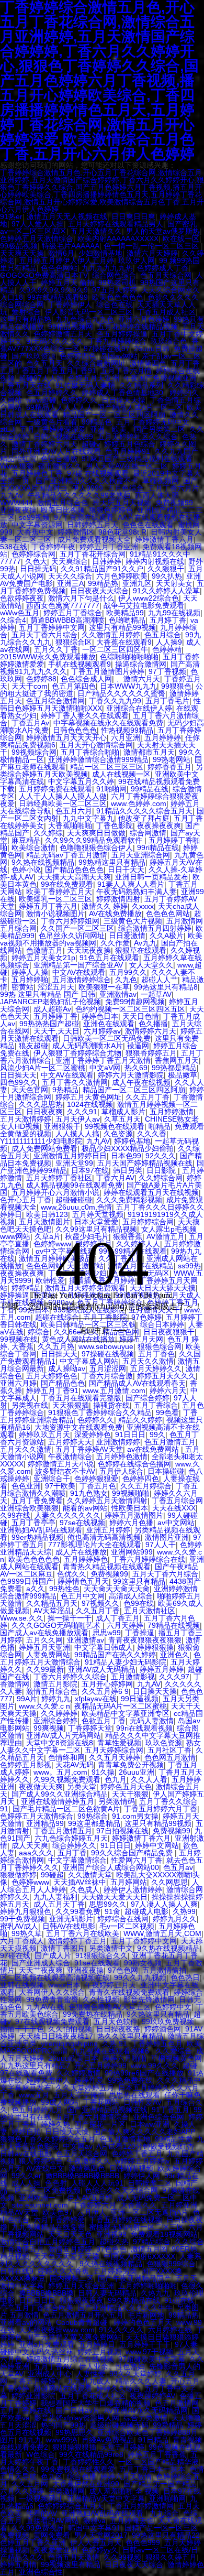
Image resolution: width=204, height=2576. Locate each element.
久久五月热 (56, 1346)
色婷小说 (26, 869)
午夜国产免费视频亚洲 (160, 378)
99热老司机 (117, 282)
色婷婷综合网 (33, 554)
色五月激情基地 (125, 2139)
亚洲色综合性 (41, 2572)
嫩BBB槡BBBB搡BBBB (82, 2176)
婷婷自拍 (26, 2132)
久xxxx (143, 906)
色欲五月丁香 (104, 1721)
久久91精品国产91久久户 (102, 569)
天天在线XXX (174, 1508)
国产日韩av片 (78, 2410)
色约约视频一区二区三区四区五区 (130, 1009)
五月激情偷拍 (164, 1970)
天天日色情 (141, 1016)
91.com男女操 (135, 1816)
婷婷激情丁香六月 (164, 539)
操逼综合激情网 (141, 664)
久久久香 (152, 1134)
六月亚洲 (126, 737)
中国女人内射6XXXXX (139, 2256)
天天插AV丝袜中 (80, 1882)
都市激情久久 (60, 466)
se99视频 (34, 517)
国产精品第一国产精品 (160, 2484)
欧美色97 (58, 2212)
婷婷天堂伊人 (48, 2080)
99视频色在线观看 (115, 1126)
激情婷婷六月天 (151, 1031)
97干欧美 (60, 1486)
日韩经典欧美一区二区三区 (63, 803)
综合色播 (82, 2476)
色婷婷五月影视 (26, 1765)
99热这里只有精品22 (166, 2535)
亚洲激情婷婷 (118, 1442)
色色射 (56, 2183)
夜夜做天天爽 (41, 1787)
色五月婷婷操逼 (122, 334)
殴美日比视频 (63, 510)
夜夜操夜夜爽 (159, 825)
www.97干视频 (149, 2352)
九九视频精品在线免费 (48, 2227)
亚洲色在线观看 (109, 1024)
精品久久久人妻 (141, 2381)
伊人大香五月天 (96, 2542)
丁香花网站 (101, 2102)
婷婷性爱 (89, 2080)
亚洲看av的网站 (26, 2322)
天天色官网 (30, 1090)
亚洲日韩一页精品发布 (152, 877)
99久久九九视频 (140, 1977)
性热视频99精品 (127, 730)
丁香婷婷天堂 (90, 1728)
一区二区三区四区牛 (115, 649)
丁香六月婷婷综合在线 (149, 1559)
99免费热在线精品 (93, 2014)
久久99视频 (122, 2557)
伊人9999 (87, 488)
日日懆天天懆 (67, 2132)
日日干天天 (126, 869)
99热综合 (93, 1816)
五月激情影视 (133, 1677)
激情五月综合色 (63, 503)
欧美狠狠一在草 (104, 987)
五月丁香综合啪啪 (90, 752)
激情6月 (61, 253)
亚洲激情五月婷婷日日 (70, 1156)
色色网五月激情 (170, 1757)
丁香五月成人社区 (166, 312)
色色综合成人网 (86, 679)
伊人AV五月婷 (90, 2198)
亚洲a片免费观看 (47, 2344)
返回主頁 (94, 1330)
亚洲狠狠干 (62, 1126)
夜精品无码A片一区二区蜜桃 (121, 1706)
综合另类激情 (145, 2418)
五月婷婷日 (97, 2344)
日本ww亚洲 (150, 2124)
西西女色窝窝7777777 (63, 605)
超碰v (91, 444)
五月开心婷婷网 (107, 1684)
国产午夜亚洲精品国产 (134, 2278)
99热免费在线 (130, 2080)
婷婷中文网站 (157, 1845)
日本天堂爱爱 (96, 1222)
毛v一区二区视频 (127, 1926)
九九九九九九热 (107, 268)
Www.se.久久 (22, 1618)
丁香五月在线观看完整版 (81, 1398)
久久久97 (174, 1677)
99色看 (167, 1412)
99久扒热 (167, 576)
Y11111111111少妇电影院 (41, 1141)
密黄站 (22, 987)
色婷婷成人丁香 (163, 268)
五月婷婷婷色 (86, 1559)
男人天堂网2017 (101, 2535)
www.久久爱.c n (44, 1706)
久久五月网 (30, 2484)
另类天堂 (82, 1787)
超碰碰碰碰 (74, 1200)
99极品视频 (19, 246)
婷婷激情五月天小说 (61, 1464)
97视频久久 (100, 1603)
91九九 (30, 2440)
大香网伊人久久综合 (52, 1992)
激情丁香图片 (63, 1948)
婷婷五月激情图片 (134, 1515)
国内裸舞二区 (72, 2278)
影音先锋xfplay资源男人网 (77, 2418)
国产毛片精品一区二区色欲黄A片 (66, 1809)
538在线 (14, 547)
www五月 (34, 2095)
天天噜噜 (186, 2418)
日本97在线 (90, 1170)
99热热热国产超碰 (49, 1024)
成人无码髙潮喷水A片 (88, 1046)
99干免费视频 (22, 1919)
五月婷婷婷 (163, 737)
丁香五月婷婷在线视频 (126, 2220)
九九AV (98, 1141)
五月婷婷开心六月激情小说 (55, 1192)
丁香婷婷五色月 (157, 2044)
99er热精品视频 (37, 1537)
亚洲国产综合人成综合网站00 (111, 1867)
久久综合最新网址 (96, 363)
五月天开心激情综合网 (96, 745)
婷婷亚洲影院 (33, 2396)
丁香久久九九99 (115, 701)
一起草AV (156, 994)
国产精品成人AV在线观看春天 (137, 1383)
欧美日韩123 (47, 1214)
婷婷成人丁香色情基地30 (123, 393)
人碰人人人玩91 (97, 2183)
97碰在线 (15, 1955)
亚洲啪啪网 (167, 2498)
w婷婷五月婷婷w (142, 2161)
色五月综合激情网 (55, 701)
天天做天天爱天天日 (115, 1897)
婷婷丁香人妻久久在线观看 (85, 715)
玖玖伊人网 (137, 260)
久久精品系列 (141, 385)
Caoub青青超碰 (83, 2322)
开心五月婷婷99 (100, 2066)
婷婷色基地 (132, 1141)
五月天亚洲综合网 (141, 855)
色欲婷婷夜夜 (22, 598)
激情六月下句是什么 (81, 598)
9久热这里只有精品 (158, 2014)
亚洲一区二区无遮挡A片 (149, 2212)
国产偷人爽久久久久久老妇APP (144, 2132)
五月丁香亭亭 (33, 1523)
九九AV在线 (45, 2007)
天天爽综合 (70, 561)
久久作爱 (115, 943)
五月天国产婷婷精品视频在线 (145, 1163)
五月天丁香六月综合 (44, 635)
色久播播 (153, 1024)
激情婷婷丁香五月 (77, 1941)
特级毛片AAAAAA (71, 246)
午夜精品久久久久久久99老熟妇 (79, 495)
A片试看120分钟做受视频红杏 (145, 2146)
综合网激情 (148, 833)
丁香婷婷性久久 (88, 2462)
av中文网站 (176, 1523)
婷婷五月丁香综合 (73, 613)
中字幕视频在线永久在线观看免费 (108, 723)
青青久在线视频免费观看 (129, 1992)
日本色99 (126, 1156)
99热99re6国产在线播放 (144, 2073)
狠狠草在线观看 (141, 950)
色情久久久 (18, 2469)
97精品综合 (152, 2242)
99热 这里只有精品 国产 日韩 (48, 994)
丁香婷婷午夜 (53, 547)
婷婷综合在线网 (123, 1919)
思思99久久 (108, 1904)
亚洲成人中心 (50, 2374)
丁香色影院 (115, 825)
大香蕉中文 (35, 532)
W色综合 (41, 2454)
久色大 (36, 561)
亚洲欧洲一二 (41, 2198)
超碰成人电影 (146, 1911)
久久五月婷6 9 (105, 1691)
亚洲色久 (175, 1655)
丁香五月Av (30, 723)
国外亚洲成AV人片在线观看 (56, 451)
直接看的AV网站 (53, 2520)
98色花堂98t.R (122, 532)
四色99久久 (19, 1082)
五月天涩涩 (18, 2425)
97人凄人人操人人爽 (164, 1904)
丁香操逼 (140, 1633)
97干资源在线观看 (84, 517)
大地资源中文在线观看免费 (78, 1427)
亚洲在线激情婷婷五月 (58, 1801)
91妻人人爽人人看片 (131, 884)
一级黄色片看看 (52, 422)
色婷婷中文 (173, 2007)
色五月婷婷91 (128, 451)
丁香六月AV (115, 1178)
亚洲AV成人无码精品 (102, 1669)
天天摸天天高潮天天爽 (74, 877)
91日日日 (130, 1434)
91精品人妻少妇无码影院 (126, 1662)
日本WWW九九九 (128, 686)
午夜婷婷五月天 (110, 1985)
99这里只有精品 (139, 1581)
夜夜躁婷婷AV (152, 2396)
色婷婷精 (167, 649)
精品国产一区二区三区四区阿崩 (114, 415)
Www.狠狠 (17, 466)
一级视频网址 (41, 2498)
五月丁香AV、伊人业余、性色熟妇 (89, 2366)
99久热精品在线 (134, 2300)
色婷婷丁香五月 (137, 2154)
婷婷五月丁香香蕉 (157, 2454)
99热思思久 (74, 2432)
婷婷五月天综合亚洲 (81, 2286)
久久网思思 (169, 1882)
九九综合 (164, 2513)
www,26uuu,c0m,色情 (76, 1207)
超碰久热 (114, 2242)
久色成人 (85, 1889)
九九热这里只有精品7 (35, 2066)
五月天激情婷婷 (26, 1119)
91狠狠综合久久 (101, 1955)
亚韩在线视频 (22, 1985)
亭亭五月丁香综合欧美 (37, 2308)
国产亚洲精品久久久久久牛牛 (125, 2308)
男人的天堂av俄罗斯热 (163, 231)
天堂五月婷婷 (122, 2447)
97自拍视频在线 (122, 1831)
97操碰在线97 (107, 349)
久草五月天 (122, 1119)
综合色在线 (115, 305)
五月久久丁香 (56, 649)
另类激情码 (117, 1801)
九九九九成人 (89, 2381)
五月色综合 (126, 488)
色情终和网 (66, 1757)
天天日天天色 (70, 2234)
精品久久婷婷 (140, 1420)
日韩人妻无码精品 (107, 2293)
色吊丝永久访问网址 (72, 936)
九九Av (12, 495)
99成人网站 (60, 2102)
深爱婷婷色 (93, 1434)
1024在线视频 (90, 1104)
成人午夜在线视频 (141, 1082)
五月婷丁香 (168, 620)
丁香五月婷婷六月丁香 (161, 1809)
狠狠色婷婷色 (111, 510)
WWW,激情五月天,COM (162, 1933)
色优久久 (72, 1574)
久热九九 (155, 2293)
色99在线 (139, 1603)
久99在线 (15, 1515)
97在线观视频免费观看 (52, 2021)
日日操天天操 (123, 400)
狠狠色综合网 (160, 1346)
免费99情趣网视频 (135, 1002)
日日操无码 (38, 569)
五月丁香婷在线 (26, 2410)
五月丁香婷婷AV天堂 (89, 1449)
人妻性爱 (90, 2374)
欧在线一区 (181, 238)
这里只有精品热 (26, 319)
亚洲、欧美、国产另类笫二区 (138, 429)
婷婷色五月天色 (126, 1787)
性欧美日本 (130, 1508)
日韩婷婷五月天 (93, 525)
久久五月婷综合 (146, 1486)
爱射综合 (26, 312)
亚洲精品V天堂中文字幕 (106, 2498)
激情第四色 (148, 363)
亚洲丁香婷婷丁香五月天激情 (103, 1060)
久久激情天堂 (90, 1875)
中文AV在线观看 (79, 972)
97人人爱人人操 (38, 224)
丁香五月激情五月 (63, 1831)
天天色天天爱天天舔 (66, 2256)
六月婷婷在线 (170, 2330)
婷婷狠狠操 (155, 1647)
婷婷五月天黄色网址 (88, 1097)
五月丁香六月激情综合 (92, 2117)
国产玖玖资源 (33, 356)
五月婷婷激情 (172, 1112)
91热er (11, 216)
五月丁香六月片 (174, 488)
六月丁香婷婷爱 (59, 2220)
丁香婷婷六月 (94, 2205)
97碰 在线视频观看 (98, 473)
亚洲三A (70, 583)
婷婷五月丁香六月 (48, 906)
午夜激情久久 (89, 2161)
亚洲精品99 (45, 1823)
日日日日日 (37, 2300)
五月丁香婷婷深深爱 (53, 429)
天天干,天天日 (56, 1031)
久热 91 (115, 2044)
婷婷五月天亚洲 (44, 1647)
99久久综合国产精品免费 (133, 1853)
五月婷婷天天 (70, 1442)
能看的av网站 (85, 1508)
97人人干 (161, 1545)
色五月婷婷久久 (52, 393)
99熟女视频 (143, 1963)
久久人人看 (149, 1779)
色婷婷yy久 (100, 2550)
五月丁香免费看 (37, 1501)
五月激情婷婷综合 (82, 980)
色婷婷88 (41, 679)
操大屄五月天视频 (122, 503)
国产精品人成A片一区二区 (140, 407)
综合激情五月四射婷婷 (155, 928)
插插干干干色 (22, 2029)
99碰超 (52, 1875)
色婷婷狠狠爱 (96, 1479)
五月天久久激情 (148, 1361)
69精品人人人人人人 (60, 407)
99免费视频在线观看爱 (78, 2469)
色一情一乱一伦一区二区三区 (152, 246)
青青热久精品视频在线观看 (107, 1567)
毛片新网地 (146, 2315)
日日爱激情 (127, 936)
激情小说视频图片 (55, 914)
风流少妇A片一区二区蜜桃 (43, 1068)
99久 (157, 1434)
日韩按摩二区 (150, 2183)
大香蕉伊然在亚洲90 (86, 2484)
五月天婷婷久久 (156, 1368)
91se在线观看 (97, 1963)
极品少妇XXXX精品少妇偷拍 (128, 1148)
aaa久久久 (36, 1853)
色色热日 (185, 1977)
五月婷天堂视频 (98, 1214)
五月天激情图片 (44, 1222)
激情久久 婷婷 (105, 906)
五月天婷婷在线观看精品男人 (116, 224)
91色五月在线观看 (109, 958)
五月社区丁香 (169, 1750)
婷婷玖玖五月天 (44, 1434)
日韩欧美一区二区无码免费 (107, 1038)
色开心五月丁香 (26, 1200)
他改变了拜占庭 (144, 818)
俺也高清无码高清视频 (104, 1537)
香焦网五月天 (177, 1060)
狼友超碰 (33, 1046)
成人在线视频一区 (121, 774)
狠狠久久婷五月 (171, 2557)
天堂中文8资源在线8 (60, 1743)
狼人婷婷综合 (41, 2161)
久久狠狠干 (166, 569)
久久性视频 (101, 1999)
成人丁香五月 (118, 1618)
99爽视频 (49, 1728)
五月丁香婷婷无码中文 (153, 422)
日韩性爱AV (143, 2102)
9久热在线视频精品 (43, 862)
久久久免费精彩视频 (129, 1200)
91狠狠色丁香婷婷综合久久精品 (100, 1412)
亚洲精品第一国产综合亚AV (79, 965)
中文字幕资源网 (37, 525)
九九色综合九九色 (85, 319)
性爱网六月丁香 (137, 1860)
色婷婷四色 (78, 356)
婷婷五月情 (18, 2564)
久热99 (184, 1911)
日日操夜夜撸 (118, 2029)
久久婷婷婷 (59, 1713)
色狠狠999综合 (171, 2264)
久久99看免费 (78, 1911)
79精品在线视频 (174, 1625)
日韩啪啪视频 (131, 2168)
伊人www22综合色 (149, 598)
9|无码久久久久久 (55, 341)
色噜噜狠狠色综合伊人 (96, 847)
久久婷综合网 (161, 1178)
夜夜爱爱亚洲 (55, 2550)
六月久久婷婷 (22, 2491)
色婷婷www (30, 1882)
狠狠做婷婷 (18, 1875)
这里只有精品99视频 (122, 627)
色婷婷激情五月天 (63, 334)
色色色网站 (59, 268)
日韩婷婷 (107, 561)
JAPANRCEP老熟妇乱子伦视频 (50, 1002)
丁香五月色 (98, 1486)
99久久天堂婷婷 (135, 2374)
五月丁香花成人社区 (93, 2396)
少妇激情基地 (100, 253)
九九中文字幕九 (88, 818)
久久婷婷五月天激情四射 (107, 1501)
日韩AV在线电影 (69, 1926)
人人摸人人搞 (77, 1134)
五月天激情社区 (150, 1611)
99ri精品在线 (158, 847)
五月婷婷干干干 (145, 2344)
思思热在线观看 (134, 2095)
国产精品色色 (63, 1383)
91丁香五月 (171, 2110)
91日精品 (153, 2440)
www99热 (62, 2440)
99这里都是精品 (94, 1823)
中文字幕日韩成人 (104, 1647)
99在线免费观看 (67, 884)
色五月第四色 (74, 686)
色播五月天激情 (74, 2557)
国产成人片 (53, 1955)
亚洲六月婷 (18, 1383)
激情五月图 (149, 2249)
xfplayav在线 (96, 1699)
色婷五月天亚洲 (94, 378)
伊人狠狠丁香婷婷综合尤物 (77, 1053)
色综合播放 (59, 459)
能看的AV (42, 2513)
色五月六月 (74, 811)
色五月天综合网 (166, 275)
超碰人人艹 (160, 980)
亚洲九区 (137, 583)
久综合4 (13, 620)
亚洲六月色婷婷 (144, 319)
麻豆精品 (26, 840)
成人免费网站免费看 (44, 1148)
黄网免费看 (52, 2535)
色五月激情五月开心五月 (83, 2315)
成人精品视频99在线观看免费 (74, 1185)
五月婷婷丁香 (55, 1016)
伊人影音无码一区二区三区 (89, 312)
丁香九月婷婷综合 (117, 341)
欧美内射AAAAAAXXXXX (118, 238)
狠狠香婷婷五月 (151, 1053)
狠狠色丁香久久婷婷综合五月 (48, 2139)
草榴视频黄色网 (176, 2058)
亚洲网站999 (132, 1552)
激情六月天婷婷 (152, 253)
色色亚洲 (26, 1486)
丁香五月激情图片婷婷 (108, 671)
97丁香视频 (167, 671)
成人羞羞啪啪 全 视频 (124, 2491)
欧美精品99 (125, 613)
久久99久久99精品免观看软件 (95, 840)
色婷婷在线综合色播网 (134, 1464)
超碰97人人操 (41, 378)
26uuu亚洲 (137, 1772)
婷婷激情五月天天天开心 (66, 737)
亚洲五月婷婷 (108, 1530)
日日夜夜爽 (44, 1112)
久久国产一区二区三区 (77, 928)
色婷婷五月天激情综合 (37, 238)
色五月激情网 (177, 2403)
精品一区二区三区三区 (107, 767)
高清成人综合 (131, 1596)
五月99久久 (128, 972)
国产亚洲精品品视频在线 (107, 2110)
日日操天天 (18, 1075)
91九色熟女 (89, 1493)
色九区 (52, 2476)
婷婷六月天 (168, 1390)
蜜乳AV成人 (19, 1926)
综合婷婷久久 (74, 1845)
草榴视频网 (161, 481)
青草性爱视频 (119, 1743)
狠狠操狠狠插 (74, 2447)
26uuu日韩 (152, 349)
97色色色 (111, 2249)
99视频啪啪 (131, 1493)
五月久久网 (44, 1640)
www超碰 (41, 400)
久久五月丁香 (148, 1097)
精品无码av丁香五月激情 (67, 855)
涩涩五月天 (56, 987)
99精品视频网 (71, 327)
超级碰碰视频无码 (119, 2425)
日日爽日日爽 (133, 216)
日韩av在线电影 (26, 2154)
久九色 (126, 980)
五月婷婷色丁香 (37, 473)
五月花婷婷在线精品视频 (138, 327)
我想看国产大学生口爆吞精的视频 (96, 2403)
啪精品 (160, 1126)
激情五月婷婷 (70, 2249)
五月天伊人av (78, 1119)
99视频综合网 (34, 752)
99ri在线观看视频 (144, 1728)
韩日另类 (128, 1170)
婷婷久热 (55, 2124)
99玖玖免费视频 (168, 2021)
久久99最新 (45, 1669)
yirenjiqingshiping (69, 2044)
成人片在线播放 (81, 1552)
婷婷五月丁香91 (52, 1390)
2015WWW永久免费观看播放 (48, 657)
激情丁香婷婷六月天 (44, 444)
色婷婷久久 (79, 400)
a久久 (36, 1589)
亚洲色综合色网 (158, 2117)
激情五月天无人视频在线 (67, 216)
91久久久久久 (121, 2330)
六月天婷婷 (125, 1625)
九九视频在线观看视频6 (111, 2051)
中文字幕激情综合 (77, 1860)
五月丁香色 (156, 1354)
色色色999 (143, 2542)
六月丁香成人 (22, 1941)
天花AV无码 (75, 1765)
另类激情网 (66, 2491)
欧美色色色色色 (118, 297)
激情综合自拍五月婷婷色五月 (48, 2242)
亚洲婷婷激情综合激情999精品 (98, 759)
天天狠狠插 (71, 1405)
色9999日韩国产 (27, 1581)
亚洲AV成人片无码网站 (64, 1735)
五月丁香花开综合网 (93, 554)
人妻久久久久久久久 (67, 1515)
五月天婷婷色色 (52, 1376)
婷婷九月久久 (175, 1919)
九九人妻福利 (55, 1897)
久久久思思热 (41, 1104)
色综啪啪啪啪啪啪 (129, 657)
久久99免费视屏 (38, 2528)
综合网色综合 (114, 275)
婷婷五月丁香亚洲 (109, 547)
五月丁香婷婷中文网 (52, 627)
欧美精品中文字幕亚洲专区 (126, 1713)
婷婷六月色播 (131, 1523)
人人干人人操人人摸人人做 (63, 796)
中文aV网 (105, 1068)
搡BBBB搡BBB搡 (46, 2293)
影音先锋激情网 (149, 1999)
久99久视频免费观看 (67, 1779)
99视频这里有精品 (71, 2564)
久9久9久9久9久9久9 (53, 290)
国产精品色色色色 (74, 869)
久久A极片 (167, 936)
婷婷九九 (56, 1699)
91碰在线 (179, 2300)
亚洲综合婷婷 (55, 1721)
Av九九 (145, 943)
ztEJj (8, 429)
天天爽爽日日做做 (96, 833)
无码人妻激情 (152, 1721)
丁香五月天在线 (26, 385)
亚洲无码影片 (71, 1919)
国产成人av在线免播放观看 (44, 1633)
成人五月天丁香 (59, 1904)
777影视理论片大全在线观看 (95, 1545)
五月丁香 (72, 1853)
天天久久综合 (70, 576)
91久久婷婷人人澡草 (166, 591)
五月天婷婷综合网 (114, 1750)
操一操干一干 (70, 1618)
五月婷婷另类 (115, 2271)
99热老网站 (172, 759)
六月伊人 (92, 2212)
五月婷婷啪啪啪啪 (148, 2286)
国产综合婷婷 (148, 1398)
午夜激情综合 (70, 1457)
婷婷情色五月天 (83, 1581)
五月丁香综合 (156, 1405)
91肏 (112, 1911)
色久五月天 (44, 363)
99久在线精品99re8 (91, 2454)
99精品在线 (150, 789)
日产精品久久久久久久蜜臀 (121, 693)
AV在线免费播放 (115, 914)
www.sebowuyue (106, 1346)
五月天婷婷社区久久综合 (138, 437)
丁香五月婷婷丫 (37, 2381)
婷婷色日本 (100, 1016)
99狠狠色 (176, 686)
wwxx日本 (64, 1985)
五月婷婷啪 (30, 980)
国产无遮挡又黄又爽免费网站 (74, 2337)
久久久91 (82, 1112)
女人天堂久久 (151, 965)
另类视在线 (30, 1405)
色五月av (178, 1867)
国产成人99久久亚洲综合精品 (60, 1794)
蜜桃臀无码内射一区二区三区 (137, 2227)
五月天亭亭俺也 (79, 2095)
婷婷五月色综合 (130, 444)
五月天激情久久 (96, 231)
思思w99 (107, 1633)
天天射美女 (174, 583)
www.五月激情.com (114, 1390)
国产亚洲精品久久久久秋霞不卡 (87, 481)
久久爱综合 (174, 2051)
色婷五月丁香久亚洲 (33, 2542)
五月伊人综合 (121, 1471)
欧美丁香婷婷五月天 (59, 892)
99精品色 (97, 422)
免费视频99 (174, 503)
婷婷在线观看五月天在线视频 (151, 1192)
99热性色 (64, 1589)
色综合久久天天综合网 (121, 2190)
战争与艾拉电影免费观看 (144, 605)
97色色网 (123, 1970)
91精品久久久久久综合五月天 (144, 811)
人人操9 (169, 642)
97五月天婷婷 (115, 290)
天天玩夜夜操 (89, 950)
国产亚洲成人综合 (41, 1963)
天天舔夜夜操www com (57, 2330)
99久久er (26, 2176)
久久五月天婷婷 (115, 1757)
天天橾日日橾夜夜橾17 (56, 2036)
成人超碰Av (52, 1009)
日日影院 (162, 1170)
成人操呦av (67, 1368)
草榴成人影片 (123, 1112)
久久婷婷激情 (78, 2073)
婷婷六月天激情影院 (131, 1075)
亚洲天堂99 (74, 1163)
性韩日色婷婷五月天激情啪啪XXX (100, 704)
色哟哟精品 (127, 620)
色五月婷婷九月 (37, 2110)
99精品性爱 (174, 2139)
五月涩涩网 (108, 1368)
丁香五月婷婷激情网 (141, 2506)
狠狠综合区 (74, 642)
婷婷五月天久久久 (166, 1376)
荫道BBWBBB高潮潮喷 (67, 620)
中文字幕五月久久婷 (81, 781)
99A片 (27, 1699)
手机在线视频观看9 (80, 664)
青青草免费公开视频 (131, 1765)
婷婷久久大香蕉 (63, 2271)
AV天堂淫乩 (53, 1611)
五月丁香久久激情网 (75, 1082)
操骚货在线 (111, 1405)
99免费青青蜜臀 (52, 1999)
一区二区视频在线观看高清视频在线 (99, 1974)
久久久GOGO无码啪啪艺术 (57, 1625)
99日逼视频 (140, 1699)
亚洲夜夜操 (18, 510)
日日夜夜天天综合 (99, 591)
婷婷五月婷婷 (162, 1669)
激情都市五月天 (149, 752)
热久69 (136, 1068)
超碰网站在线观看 (63, 2388)
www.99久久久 (155, 2066)
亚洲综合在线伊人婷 (139, 708)
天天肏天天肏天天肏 (117, 1589)
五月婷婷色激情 (122, 1457)
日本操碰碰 (166, 1471)
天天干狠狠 (130, 1794)
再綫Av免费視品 (108, 2440)
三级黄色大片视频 (133, 921)
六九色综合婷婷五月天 (71, 1838)
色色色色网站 (168, 914)
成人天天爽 (30, 1845)
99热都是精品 (174, 1068)
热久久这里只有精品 (130, 2036)
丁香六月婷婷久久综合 (70, 1677)
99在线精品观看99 (58, 297)
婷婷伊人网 (142, 2176)
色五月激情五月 (170, 1442)
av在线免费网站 (154, 1449)
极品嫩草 (183, 1075)
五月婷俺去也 (132, 2520)
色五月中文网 (83, 1596)
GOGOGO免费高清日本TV (44, 275)
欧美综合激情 (33, 847)
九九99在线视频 (174, 613)
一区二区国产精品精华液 (158, 2462)
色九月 (116, 1779)
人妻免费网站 (48, 1655)
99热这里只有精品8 (166, 987)
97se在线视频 (82, 1523)
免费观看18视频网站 (164, 2234)
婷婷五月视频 (99, 2352)
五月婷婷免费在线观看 (55, 789)
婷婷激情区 (76, 532)
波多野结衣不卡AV (65, 1471)
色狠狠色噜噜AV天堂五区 (110, 2007)
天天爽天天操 (22, 253)
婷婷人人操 (30, 972)
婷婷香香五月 (169, 767)
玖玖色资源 (164, 1743)
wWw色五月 (20, 613)
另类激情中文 (111, 1948)
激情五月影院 (55, 1684)
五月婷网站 (129, 1882)
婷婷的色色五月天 (143, 2322)
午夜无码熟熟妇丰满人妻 (137, 892)
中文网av (78, 2146)
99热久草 (27, 1933)
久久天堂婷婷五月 (85, 2088)
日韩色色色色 (75, 730)
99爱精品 (168, 2425)
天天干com (30, 686)
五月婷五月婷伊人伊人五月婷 (66, 260)
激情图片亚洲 (167, 1537)
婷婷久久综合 (118, 2388)
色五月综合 (163, 635)
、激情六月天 (138, 679)
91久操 (103, 1772)
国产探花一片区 (100, 2124)
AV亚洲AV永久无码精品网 (146, 2410)
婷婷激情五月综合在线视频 (70, 2359)
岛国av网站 (119, 356)
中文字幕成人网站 (89, 1361)
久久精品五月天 (52, 1603)
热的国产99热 (63, 2425)
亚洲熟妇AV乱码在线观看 (41, 1530)
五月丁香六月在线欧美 (83, 1933)
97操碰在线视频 (108, 1354)
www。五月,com (60, 1772)
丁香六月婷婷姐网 (70, 921)
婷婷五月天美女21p (43, 958)
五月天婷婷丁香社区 (59, 1178)
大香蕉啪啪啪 (70, 825)
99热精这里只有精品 (112, 862)
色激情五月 (44, 950)
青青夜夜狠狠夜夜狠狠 (145, 1640)
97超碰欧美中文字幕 (152, 2359)
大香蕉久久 (139, 2205)
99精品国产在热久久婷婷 (115, 1655)
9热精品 (65, 1090)
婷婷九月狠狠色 (26, 1911)
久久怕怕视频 (70, 2029)
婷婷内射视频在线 (155, 561)
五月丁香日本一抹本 (152, 2469)
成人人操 (26, 2183)
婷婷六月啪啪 (124, 2058)
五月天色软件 (116, 2021)
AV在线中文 (45, 2168)
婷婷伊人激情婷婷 (133, 1889)
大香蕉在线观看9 (124, 642)
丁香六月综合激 (107, 1376)
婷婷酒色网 (163, 2029)
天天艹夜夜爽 (41, 1970)
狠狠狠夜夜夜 (82, 2300)
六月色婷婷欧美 (122, 576)
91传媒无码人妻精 (85, 385)
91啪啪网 (111, 789)
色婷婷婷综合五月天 (71, 2506)
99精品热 (103, 583)
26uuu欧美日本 (73, 2058)
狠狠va (94, 2520)
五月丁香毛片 (167, 701)
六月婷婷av (102, 1031)
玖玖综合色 (169, 341)
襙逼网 (138, 1046)
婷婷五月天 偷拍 (67, 282)
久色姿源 (118, 1134)
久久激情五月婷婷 (111, 635)
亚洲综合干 (52, 1479)
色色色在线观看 (148, 525)
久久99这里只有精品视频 (96, 1229)
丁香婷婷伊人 (70, 305)
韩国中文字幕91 (94, 2528)
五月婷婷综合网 (148, 1222)
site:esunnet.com (40, 2205)
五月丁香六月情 (126, 371)
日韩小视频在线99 (63, 437)
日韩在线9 (17, 2271)
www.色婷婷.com (139, 803)
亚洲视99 (111, 2234)
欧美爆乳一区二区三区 (55, 899)
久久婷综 (48, 833)
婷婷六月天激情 (126, 2476)
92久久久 (161, 1156)
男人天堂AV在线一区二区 (127, 466)
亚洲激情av (118, 994)
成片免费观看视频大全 (94, 539)
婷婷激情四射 (118, 899)
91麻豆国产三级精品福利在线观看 (137, 459)
